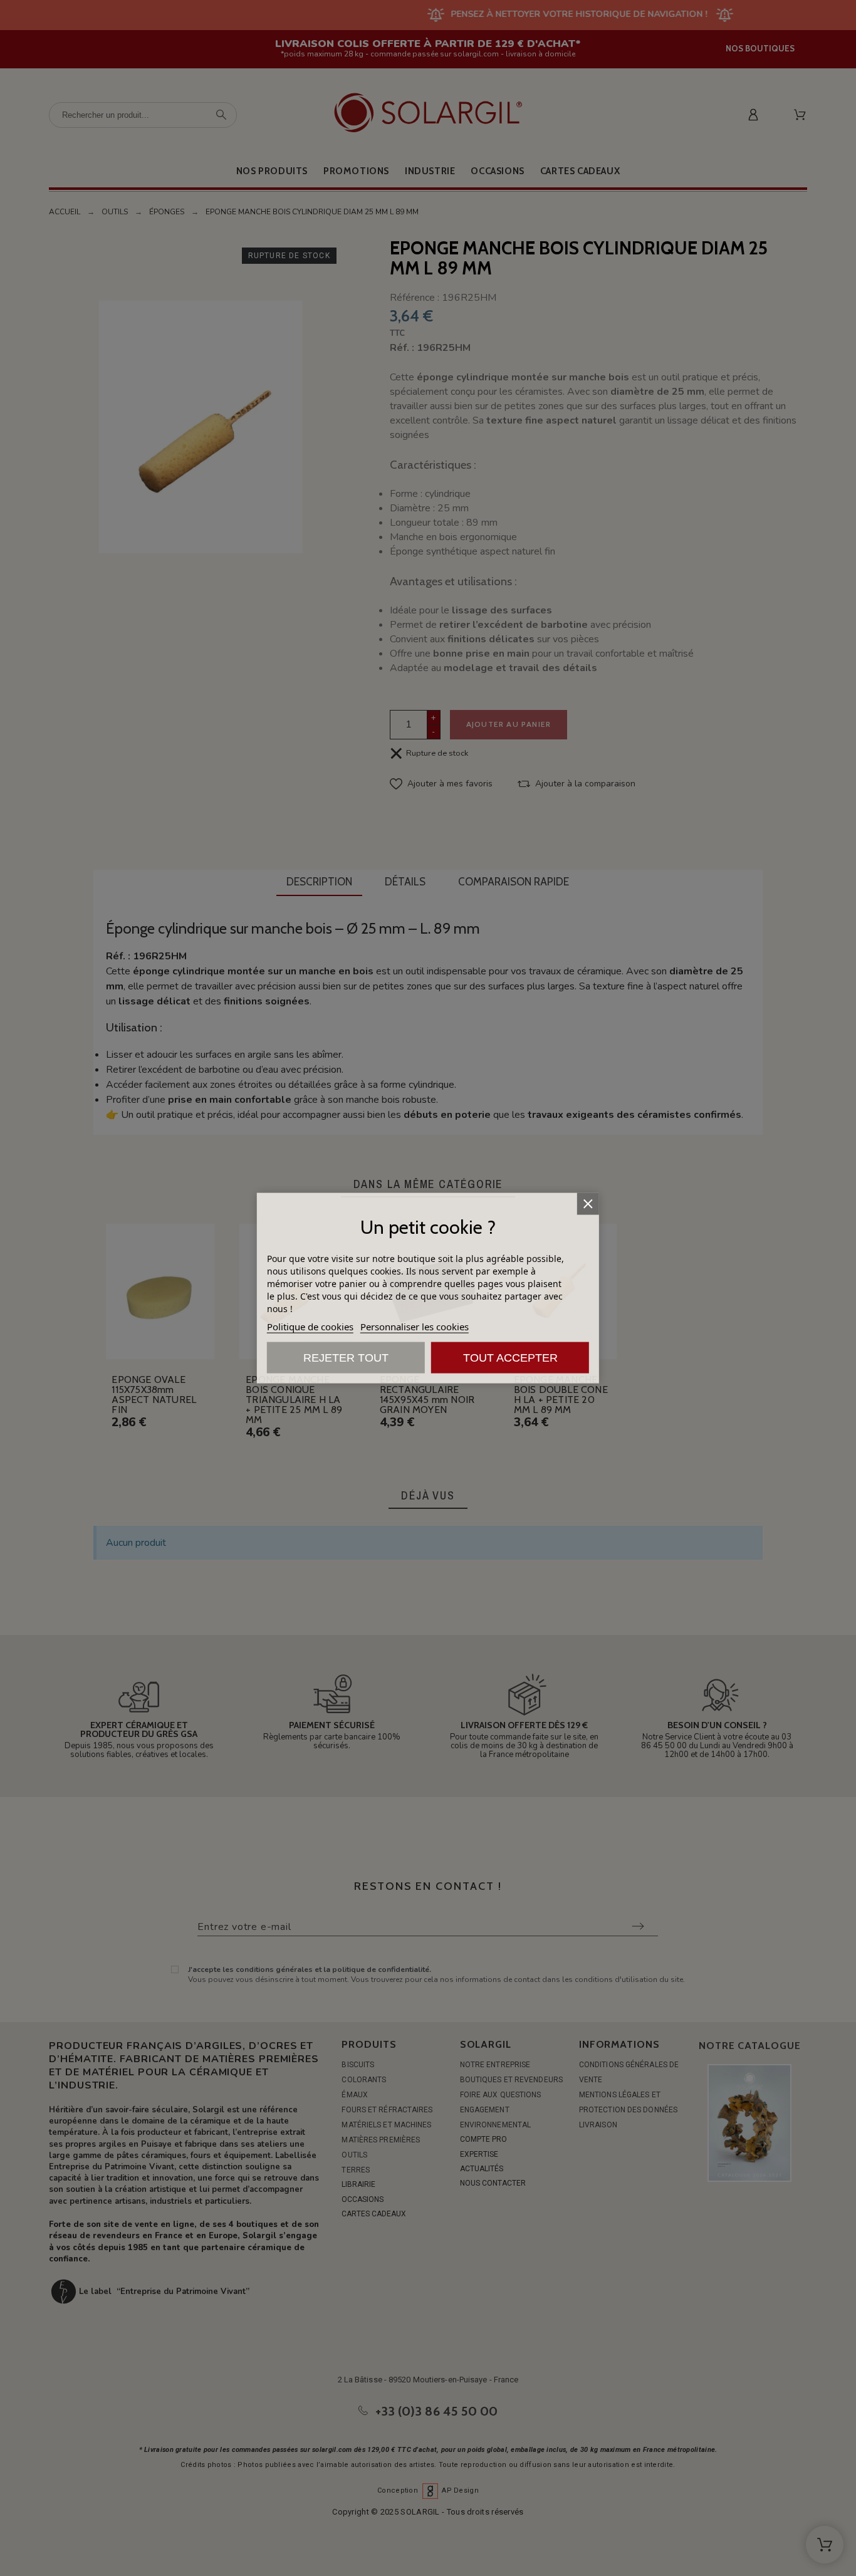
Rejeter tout (346, 1358)
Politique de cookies (310, 1327)
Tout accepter (510, 1358)
